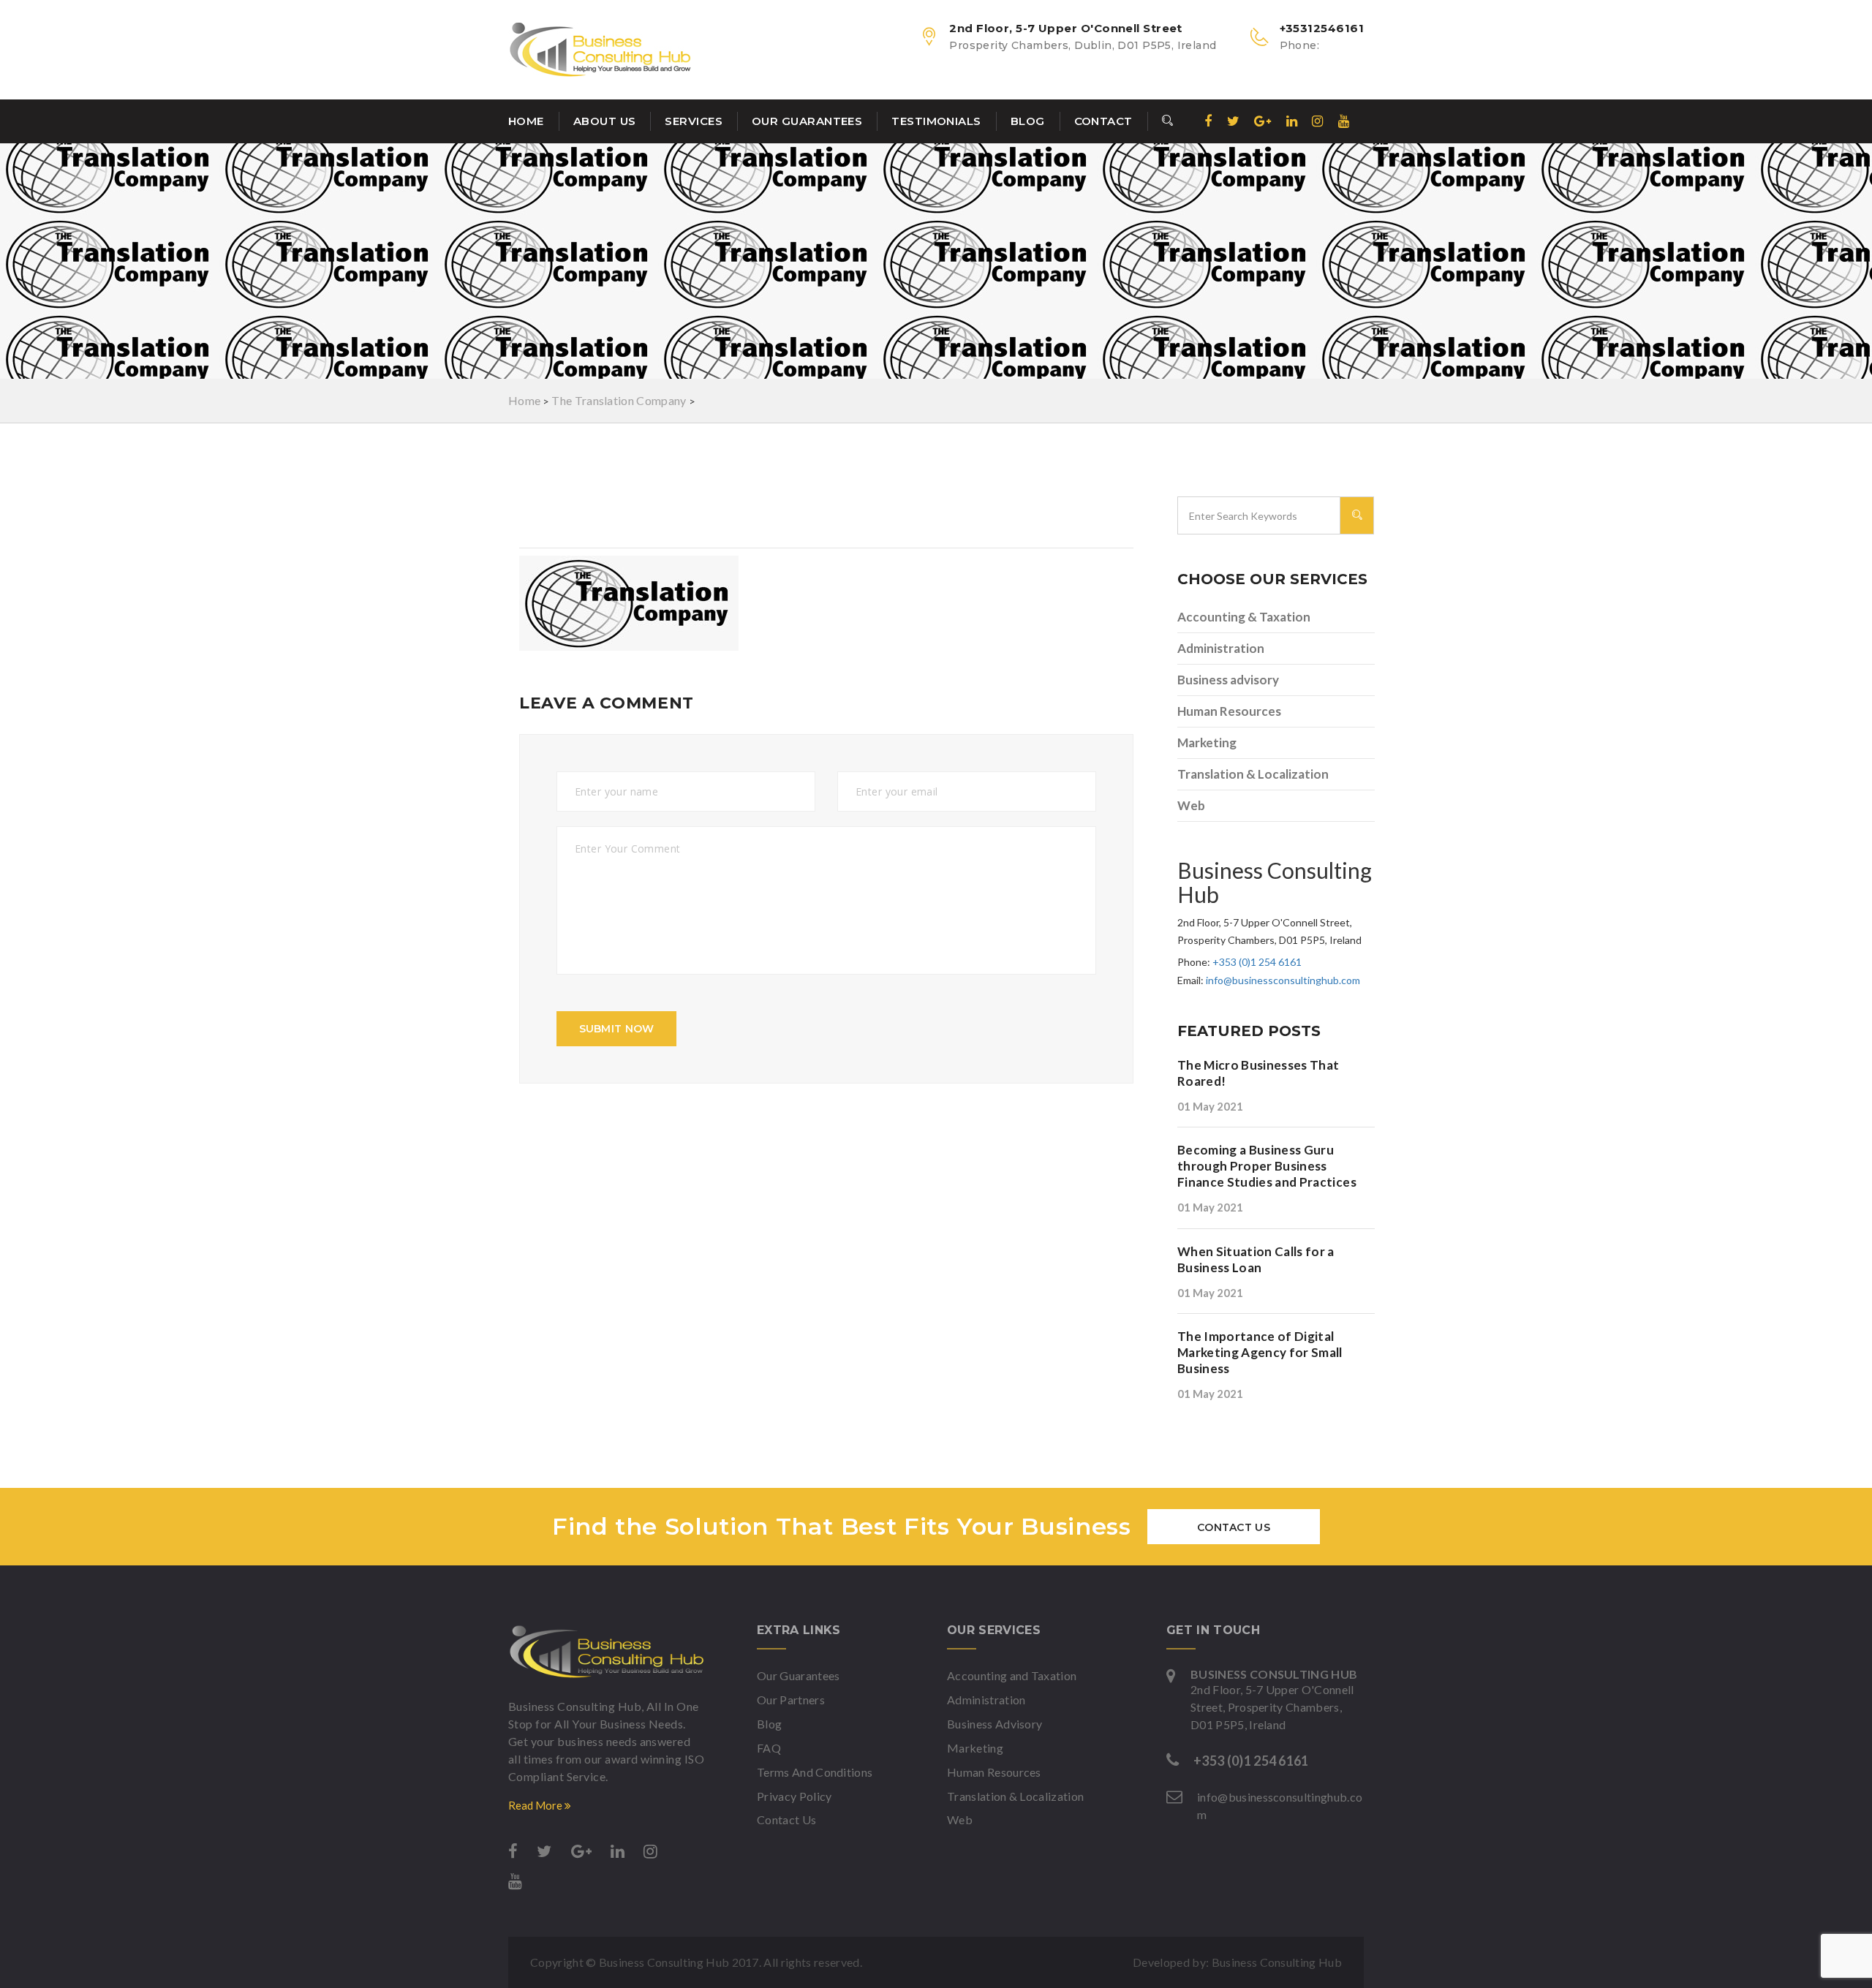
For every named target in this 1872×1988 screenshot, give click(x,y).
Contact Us (1234, 1527)
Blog (1028, 121)
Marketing (1207, 742)
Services (694, 121)
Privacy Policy (794, 1796)
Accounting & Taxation (1244, 617)
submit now (617, 1029)
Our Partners (791, 1700)
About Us (605, 121)
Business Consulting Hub (1277, 1962)
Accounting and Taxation (1012, 1675)
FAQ (769, 1748)
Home (526, 121)
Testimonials (936, 121)
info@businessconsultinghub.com (1283, 980)
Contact (1103, 121)
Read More (536, 1805)
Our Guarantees (807, 121)
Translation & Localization (1253, 774)
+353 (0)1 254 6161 (1257, 962)
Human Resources (1229, 711)
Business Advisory (994, 1724)
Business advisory (1228, 680)
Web (1191, 805)
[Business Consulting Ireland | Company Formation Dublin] (607, 1652)
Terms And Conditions (815, 1772)
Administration (1221, 648)
